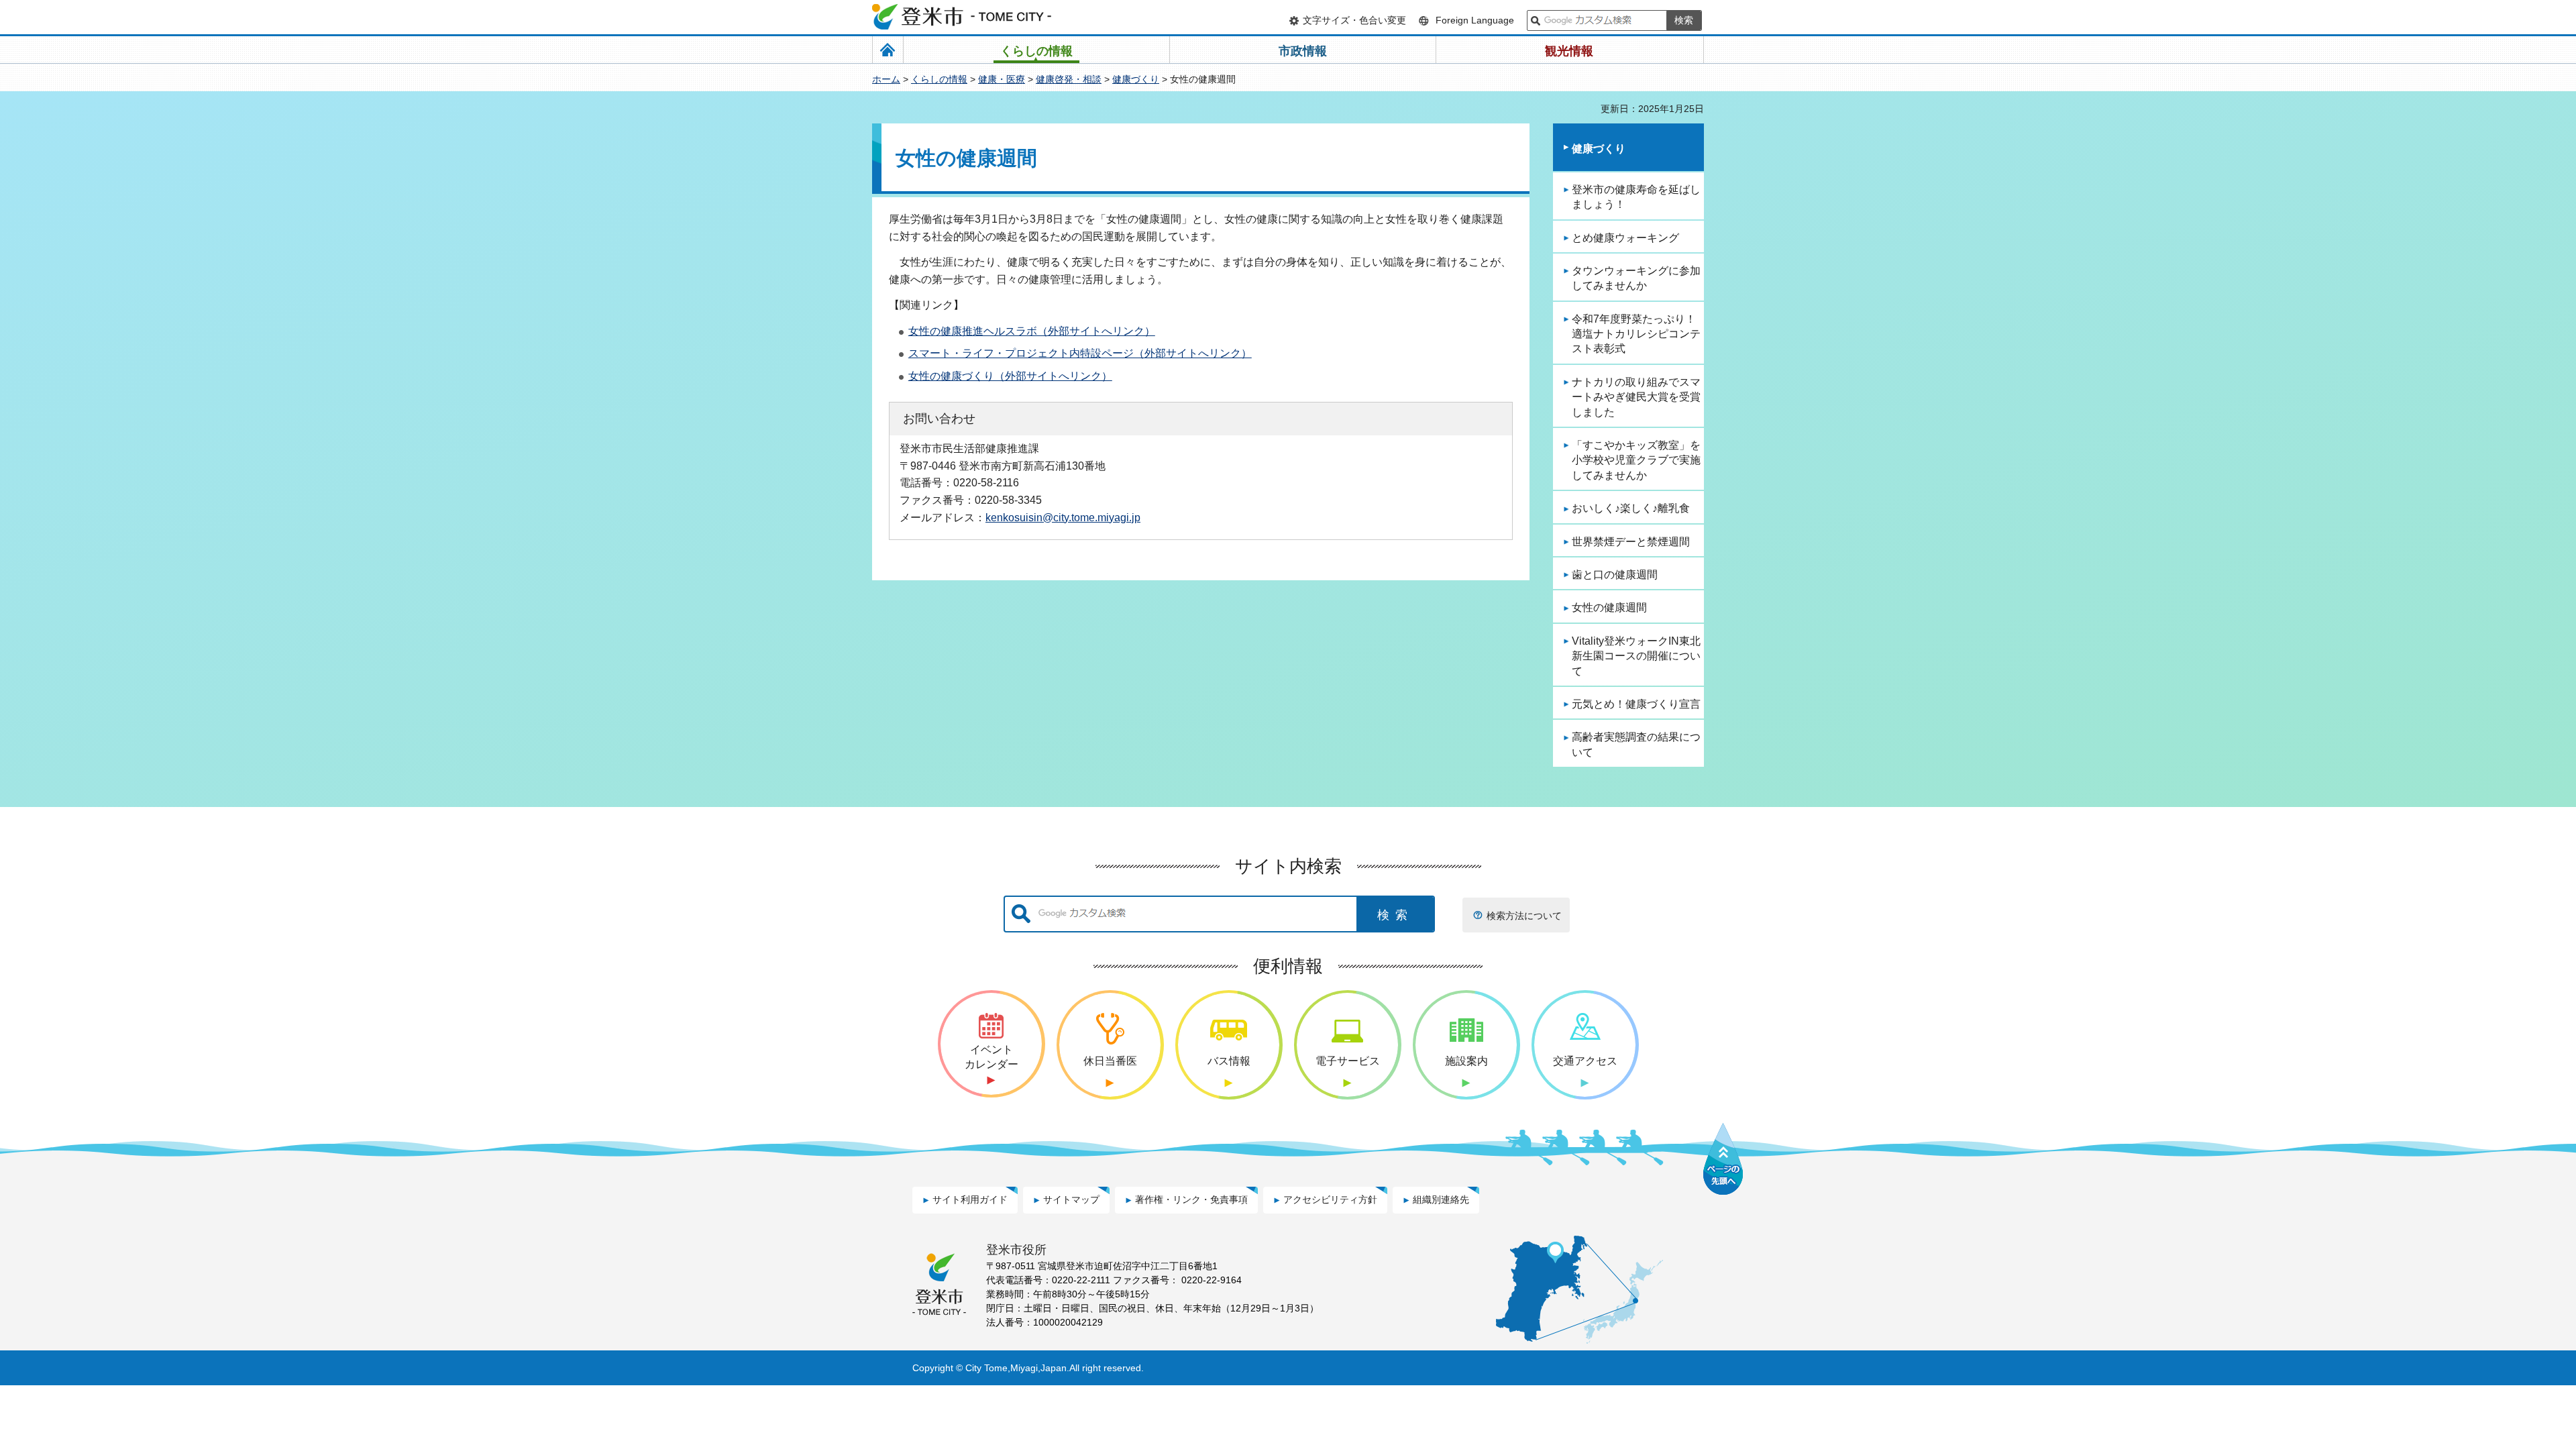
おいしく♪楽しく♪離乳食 (1631, 508)
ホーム (886, 79)
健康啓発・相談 (1069, 79)
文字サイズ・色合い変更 (1354, 20)
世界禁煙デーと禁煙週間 (1631, 542)
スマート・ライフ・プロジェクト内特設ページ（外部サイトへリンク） (1080, 353)
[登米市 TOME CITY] (963, 17)
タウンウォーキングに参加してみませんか (1636, 278)
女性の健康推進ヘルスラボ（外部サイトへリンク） (1032, 331)
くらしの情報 (939, 79)
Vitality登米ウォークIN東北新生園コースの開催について (1636, 656)
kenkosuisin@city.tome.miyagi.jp (1063, 517)
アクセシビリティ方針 (1330, 1199)
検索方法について (1524, 916)
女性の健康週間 (1609, 607)
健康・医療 (1002, 79)
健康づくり (1136, 79)
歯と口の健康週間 (1615, 575)
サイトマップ (1071, 1199)
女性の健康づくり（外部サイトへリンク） (1010, 376)
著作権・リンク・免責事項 (1191, 1199)
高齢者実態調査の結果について (1636, 744)
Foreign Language (1475, 20)
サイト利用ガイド (970, 1199)
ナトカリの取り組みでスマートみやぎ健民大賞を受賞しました (1636, 397)
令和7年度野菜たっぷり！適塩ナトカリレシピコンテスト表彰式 (1636, 334)
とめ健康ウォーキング (1625, 238)
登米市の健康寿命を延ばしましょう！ (1636, 197)
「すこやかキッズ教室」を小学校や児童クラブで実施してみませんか (1636, 460)
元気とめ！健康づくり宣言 (1636, 704)
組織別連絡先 (1441, 1199)
